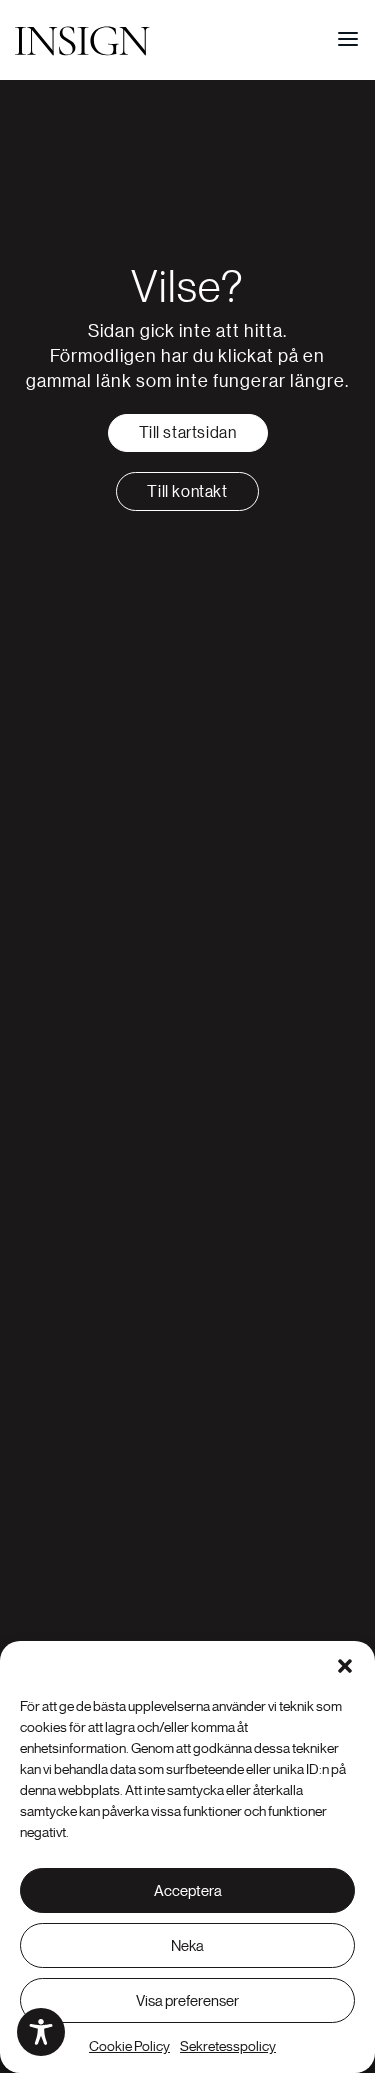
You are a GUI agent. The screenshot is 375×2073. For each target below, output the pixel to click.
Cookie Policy (129, 2046)
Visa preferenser (187, 2000)
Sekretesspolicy (228, 2046)
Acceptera (188, 1890)
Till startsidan (188, 432)
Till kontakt (187, 491)
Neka (187, 1945)
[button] (345, 1666)
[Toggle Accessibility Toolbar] (41, 2032)
